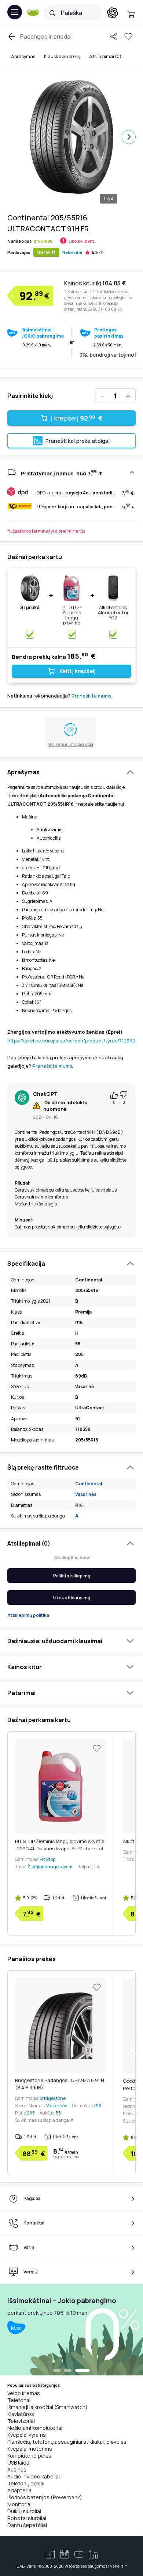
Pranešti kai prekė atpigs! (78, 441)
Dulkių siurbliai (24, 2511)
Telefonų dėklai (26, 2483)
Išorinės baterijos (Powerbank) (45, 2497)
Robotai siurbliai (27, 2518)
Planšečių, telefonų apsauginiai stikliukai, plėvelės (67, 2442)
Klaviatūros (21, 2414)
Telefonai (19, 2400)
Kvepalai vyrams (27, 2435)
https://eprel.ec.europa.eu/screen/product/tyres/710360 (71, 1041)
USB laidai (19, 2463)
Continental (89, 1484)
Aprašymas (23, 56)
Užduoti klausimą (72, 1598)
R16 (79, 1505)
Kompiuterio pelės (29, 2456)
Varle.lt (46, 252)
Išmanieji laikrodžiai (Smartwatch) (47, 2407)
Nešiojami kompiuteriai (35, 2428)
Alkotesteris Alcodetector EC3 (113, 612)
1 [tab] (60, 2371)
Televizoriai (21, 2421)
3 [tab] (86, 2371)
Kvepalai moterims (30, 2449)
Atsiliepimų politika (28, 1615)
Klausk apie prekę (62, 56)
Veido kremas (24, 2393)
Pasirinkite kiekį (30, 396)
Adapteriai (20, 2490)
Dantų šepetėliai (27, 2525)
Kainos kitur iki (95, 283)
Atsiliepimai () (105, 56)
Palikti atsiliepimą (72, 1576)
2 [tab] (75, 2371)
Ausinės (17, 2469)
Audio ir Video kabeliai (34, 2476)
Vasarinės (86, 1494)
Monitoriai (19, 2504)
